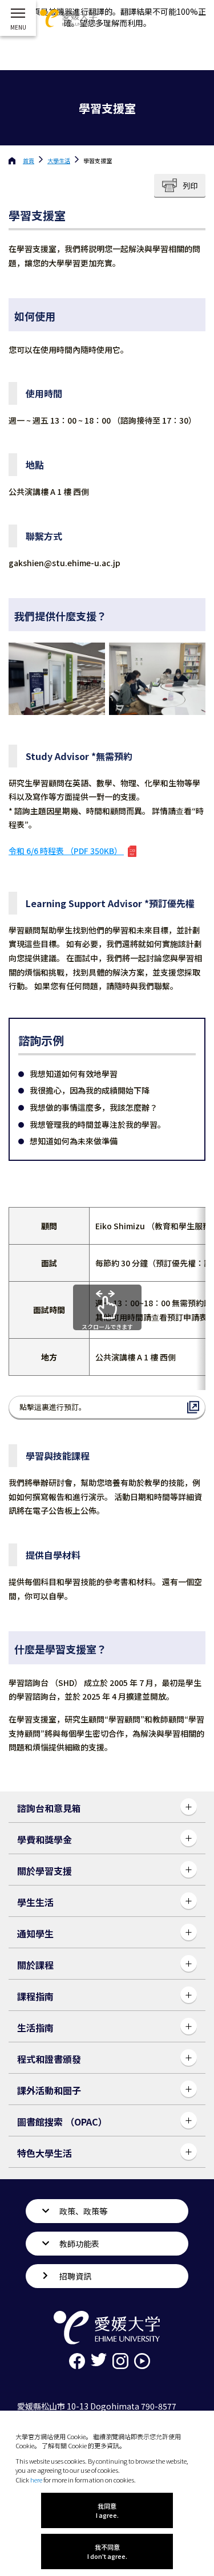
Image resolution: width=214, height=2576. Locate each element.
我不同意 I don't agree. (107, 2551)
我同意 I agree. (107, 2510)
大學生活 (59, 161)
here (36, 2480)
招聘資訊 (75, 2276)
